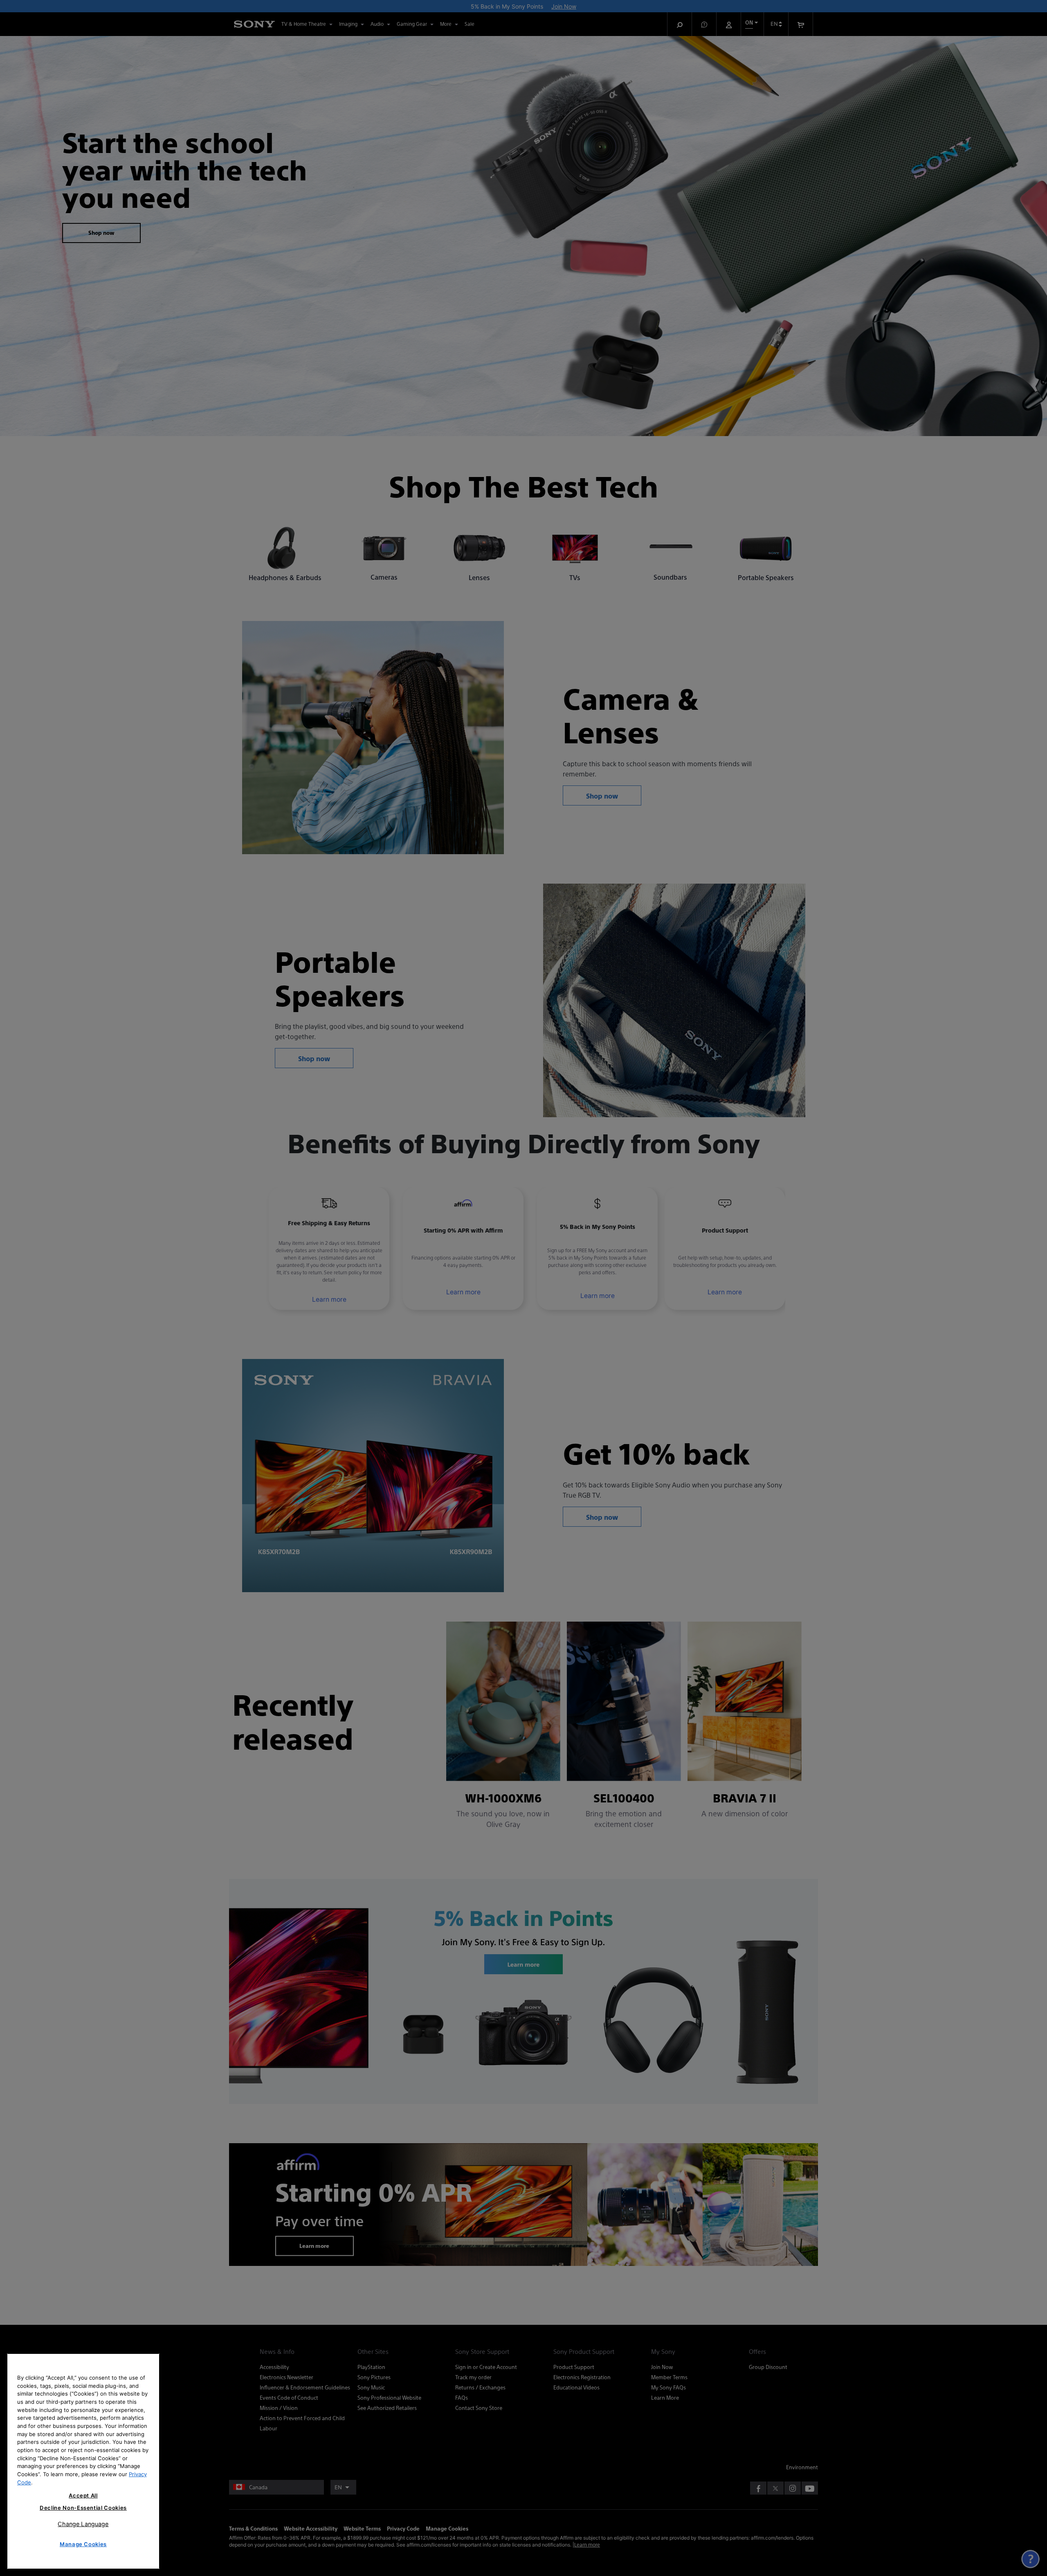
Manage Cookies (83, 2544)
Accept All (83, 2495)
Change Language (83, 2524)
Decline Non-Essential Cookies (83, 2508)
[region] (83, 2461)
